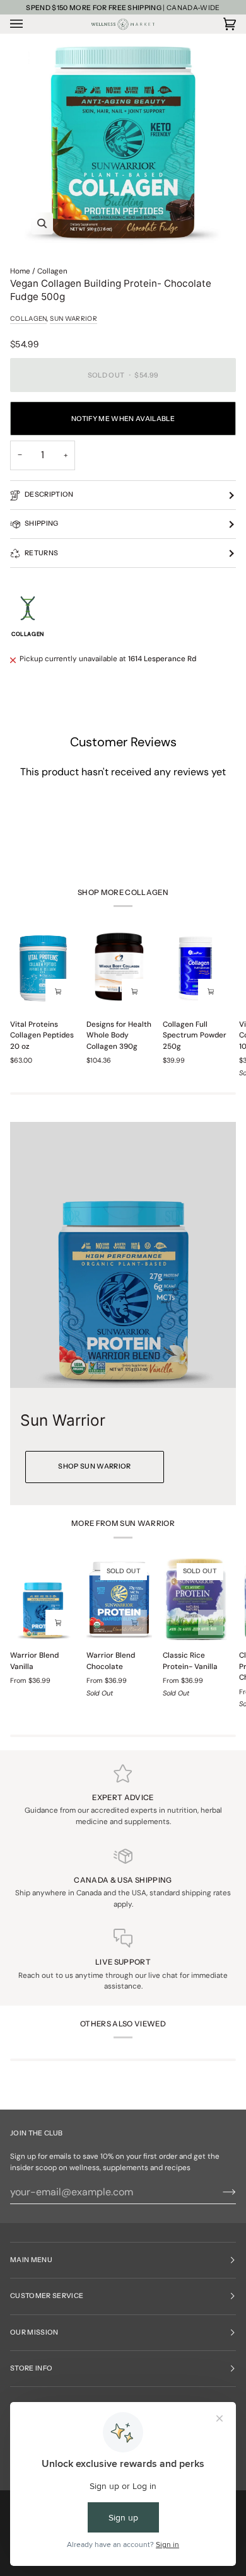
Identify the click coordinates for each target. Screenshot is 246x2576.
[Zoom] (123, 142)
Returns (41, 553)
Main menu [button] (31, 2260)
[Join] (219, 2192)
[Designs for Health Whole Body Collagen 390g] (119, 968)
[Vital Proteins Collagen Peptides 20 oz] (43, 968)
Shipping (42, 523)
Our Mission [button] (34, 2332)
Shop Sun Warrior (94, 1466)
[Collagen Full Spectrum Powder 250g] (196, 968)
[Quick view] (58, 991)
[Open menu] (29, 24)
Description (49, 494)
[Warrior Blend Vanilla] (43, 1599)
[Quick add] (58, 1622)
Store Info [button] (31, 2368)
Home (20, 271)
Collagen (52, 271)
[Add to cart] (211, 991)
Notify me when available (123, 419)
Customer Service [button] (47, 2296)
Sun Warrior (73, 319)
